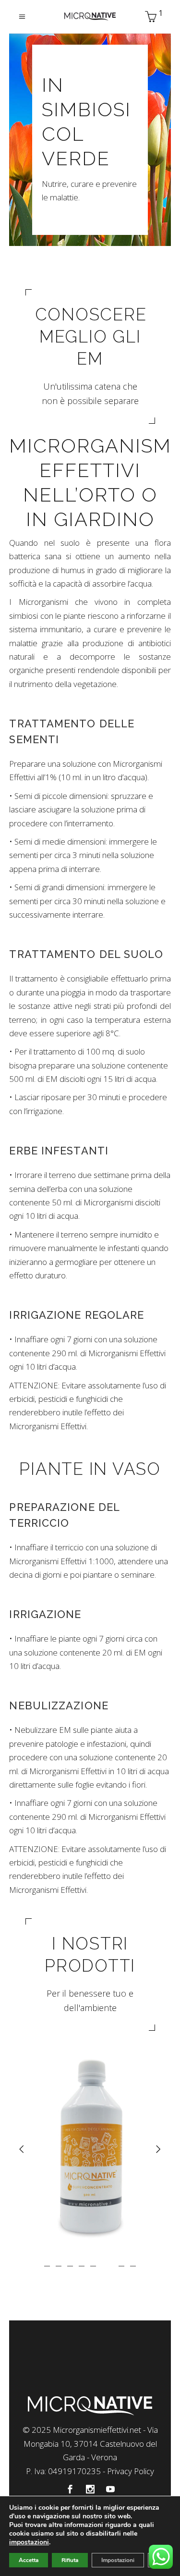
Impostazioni (118, 2560)
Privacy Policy (131, 2471)
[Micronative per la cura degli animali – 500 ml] (90, 2147)
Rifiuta (70, 2560)
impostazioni (29, 2542)
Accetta (29, 2560)
